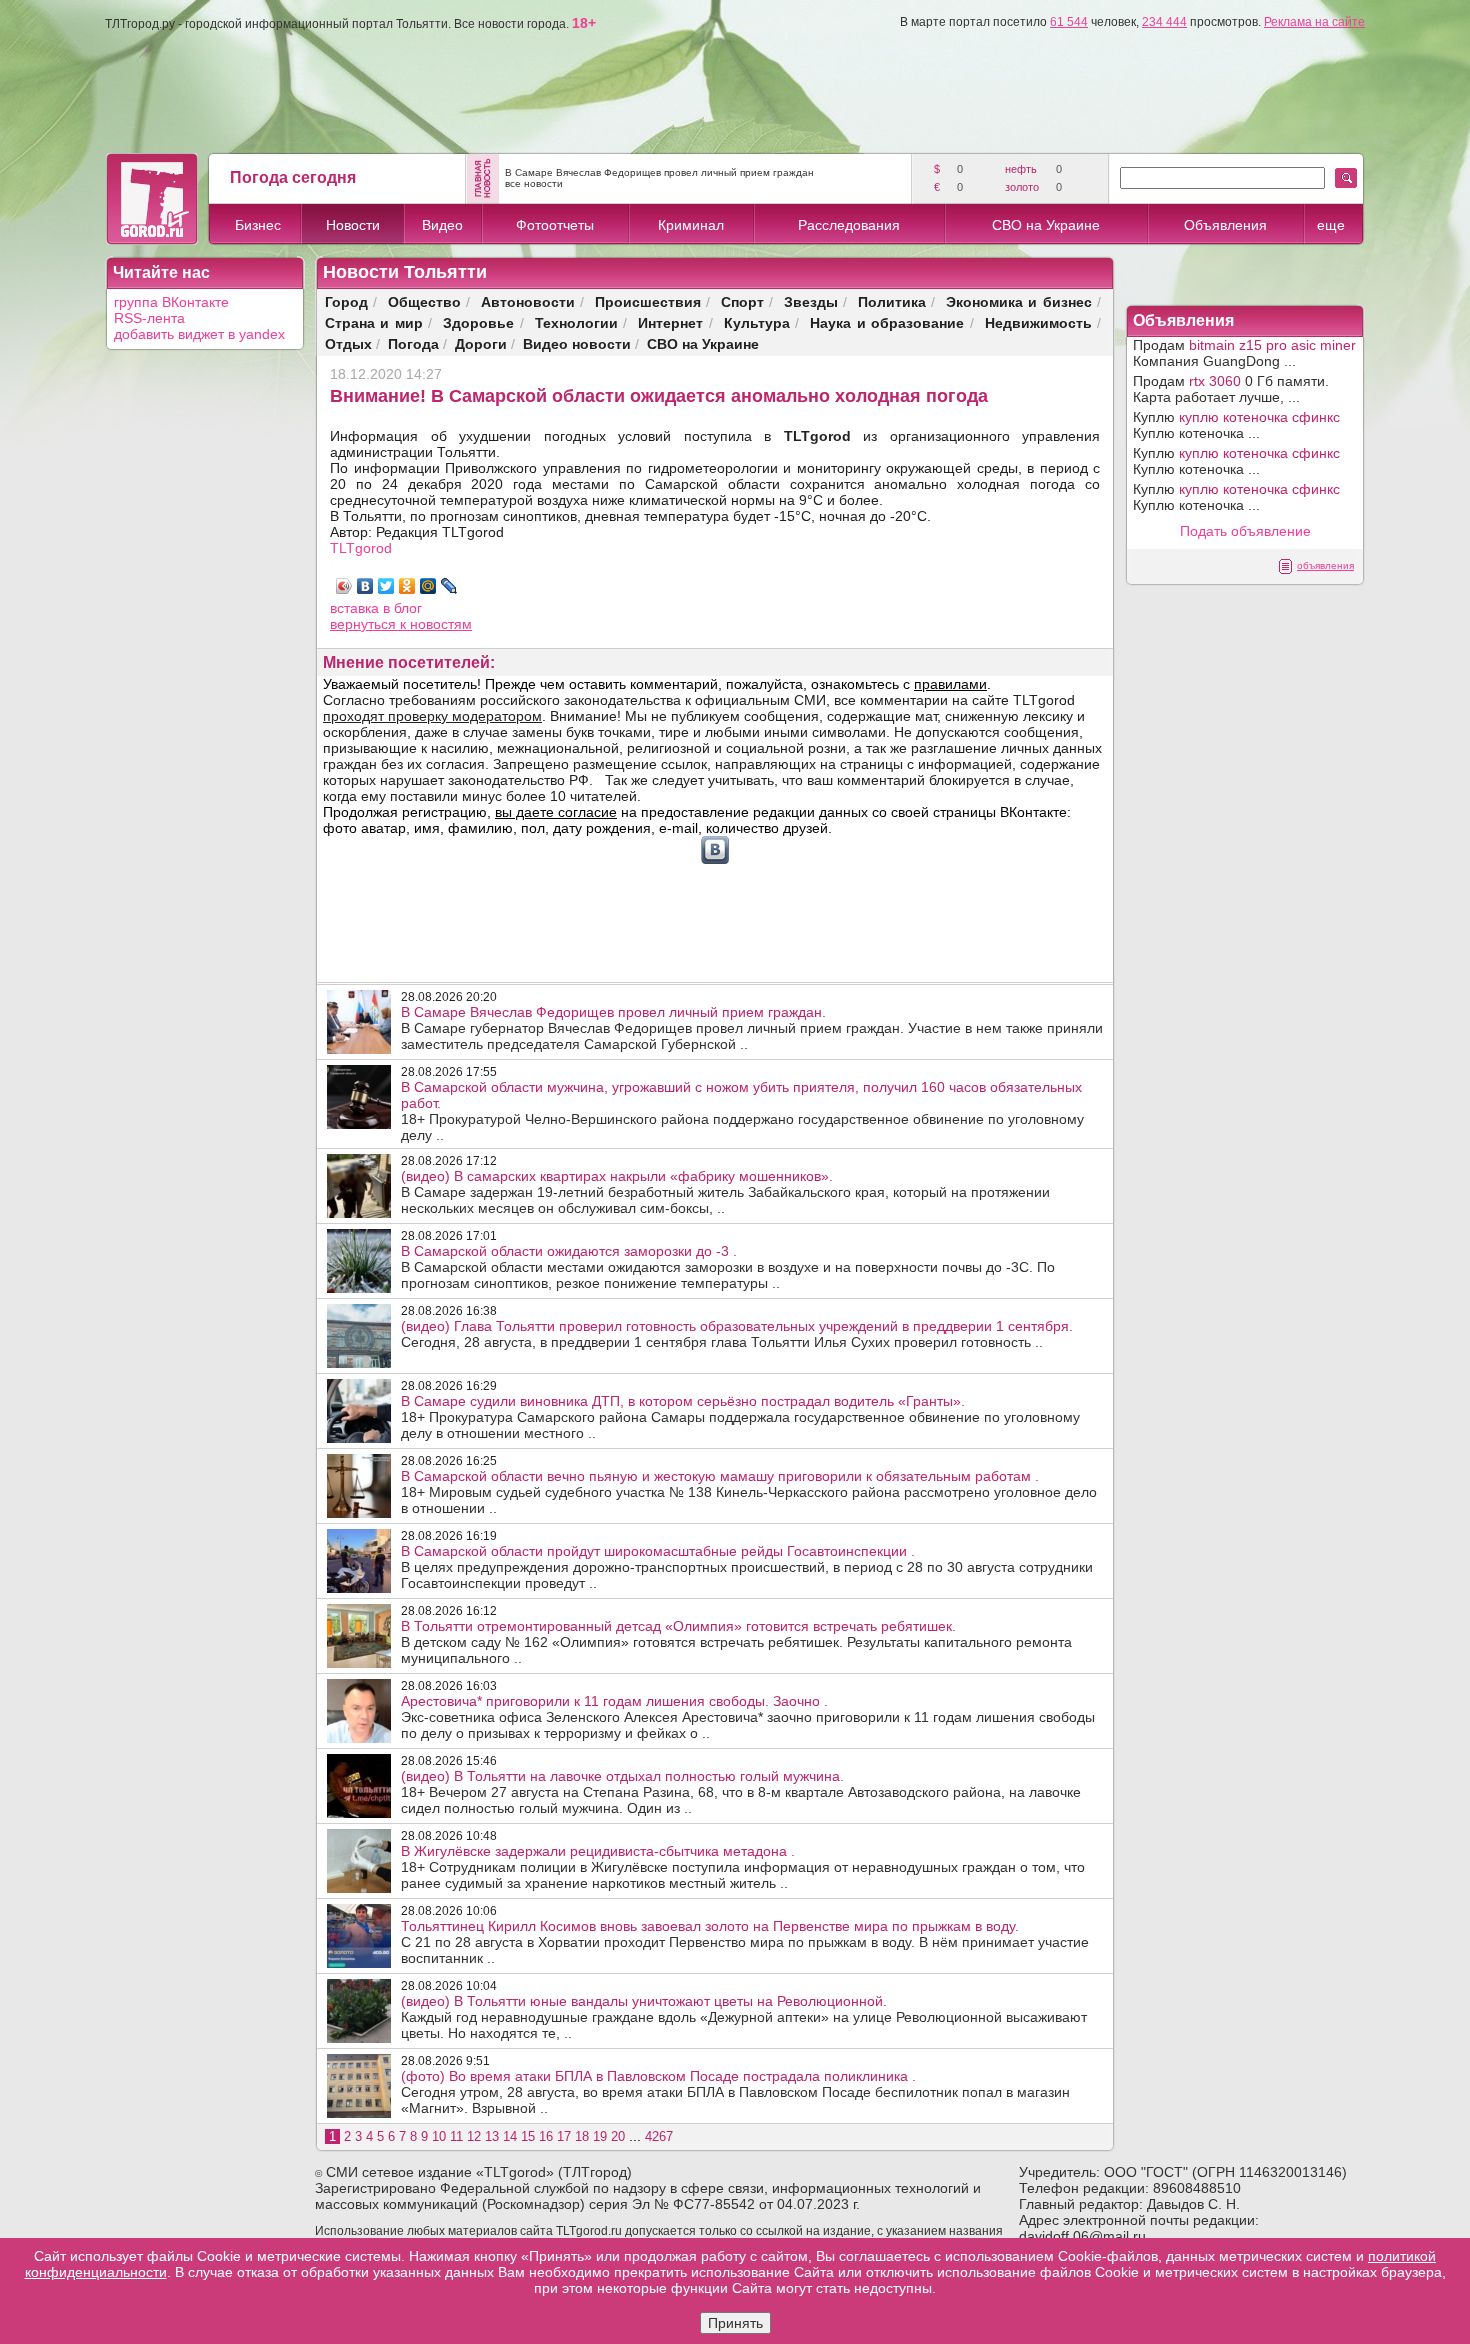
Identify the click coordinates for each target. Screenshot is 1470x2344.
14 (510, 2136)
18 (582, 2136)
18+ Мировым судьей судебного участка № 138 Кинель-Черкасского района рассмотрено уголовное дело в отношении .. (749, 1492)
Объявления (1225, 225)
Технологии (576, 322)
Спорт (742, 301)
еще (1331, 225)
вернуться (365, 624)
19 (600, 2136)
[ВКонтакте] (365, 586)
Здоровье (478, 322)
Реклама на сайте (1314, 22)
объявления (1325, 565)
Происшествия (648, 301)
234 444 (1164, 22)
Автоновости (528, 301)
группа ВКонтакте (171, 302)
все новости (534, 183)
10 (439, 2136)
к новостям (436, 624)
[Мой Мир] (428, 586)
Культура (757, 322)
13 (492, 2136)
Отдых (348, 343)
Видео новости (577, 343)
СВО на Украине (1046, 225)
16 (546, 2136)
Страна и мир (374, 322)
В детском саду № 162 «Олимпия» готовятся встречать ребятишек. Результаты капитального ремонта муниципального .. (736, 1642)
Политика (892, 301)
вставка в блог (376, 608)
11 (456, 2136)
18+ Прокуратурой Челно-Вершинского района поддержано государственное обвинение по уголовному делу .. (742, 1111)
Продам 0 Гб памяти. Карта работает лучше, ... (1231, 389)
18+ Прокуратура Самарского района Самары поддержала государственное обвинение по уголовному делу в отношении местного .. (740, 1417)
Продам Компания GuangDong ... (1244, 353)
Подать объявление (1245, 531)
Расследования (849, 225)
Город (346, 301)
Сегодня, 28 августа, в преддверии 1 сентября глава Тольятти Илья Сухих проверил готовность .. (737, 1334)
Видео (442, 225)
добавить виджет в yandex (199, 334)
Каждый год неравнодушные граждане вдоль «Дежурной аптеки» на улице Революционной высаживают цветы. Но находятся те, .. (744, 2017)
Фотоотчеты (555, 225)
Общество (424, 301)
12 (474, 2136)
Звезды (811, 301)
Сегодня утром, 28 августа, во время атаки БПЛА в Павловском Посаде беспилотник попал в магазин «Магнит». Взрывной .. (735, 2092)
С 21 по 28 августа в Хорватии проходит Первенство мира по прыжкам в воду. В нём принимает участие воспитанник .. (745, 1942)
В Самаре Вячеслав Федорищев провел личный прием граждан (659, 172)
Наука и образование (887, 322)
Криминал (691, 225)
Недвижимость (1038, 322)
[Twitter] (386, 586)
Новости (353, 225)
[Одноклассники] (407, 586)
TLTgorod (361, 548)
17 (564, 2136)
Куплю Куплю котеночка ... (1236, 425)
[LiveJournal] (449, 586)
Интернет (670, 322)
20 (618, 2136)
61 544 (1069, 22)
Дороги (481, 343)
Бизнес (258, 225)
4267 (659, 2136)
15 (528, 2136)
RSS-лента (149, 318)
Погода (413, 343)
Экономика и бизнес (1019, 301)
